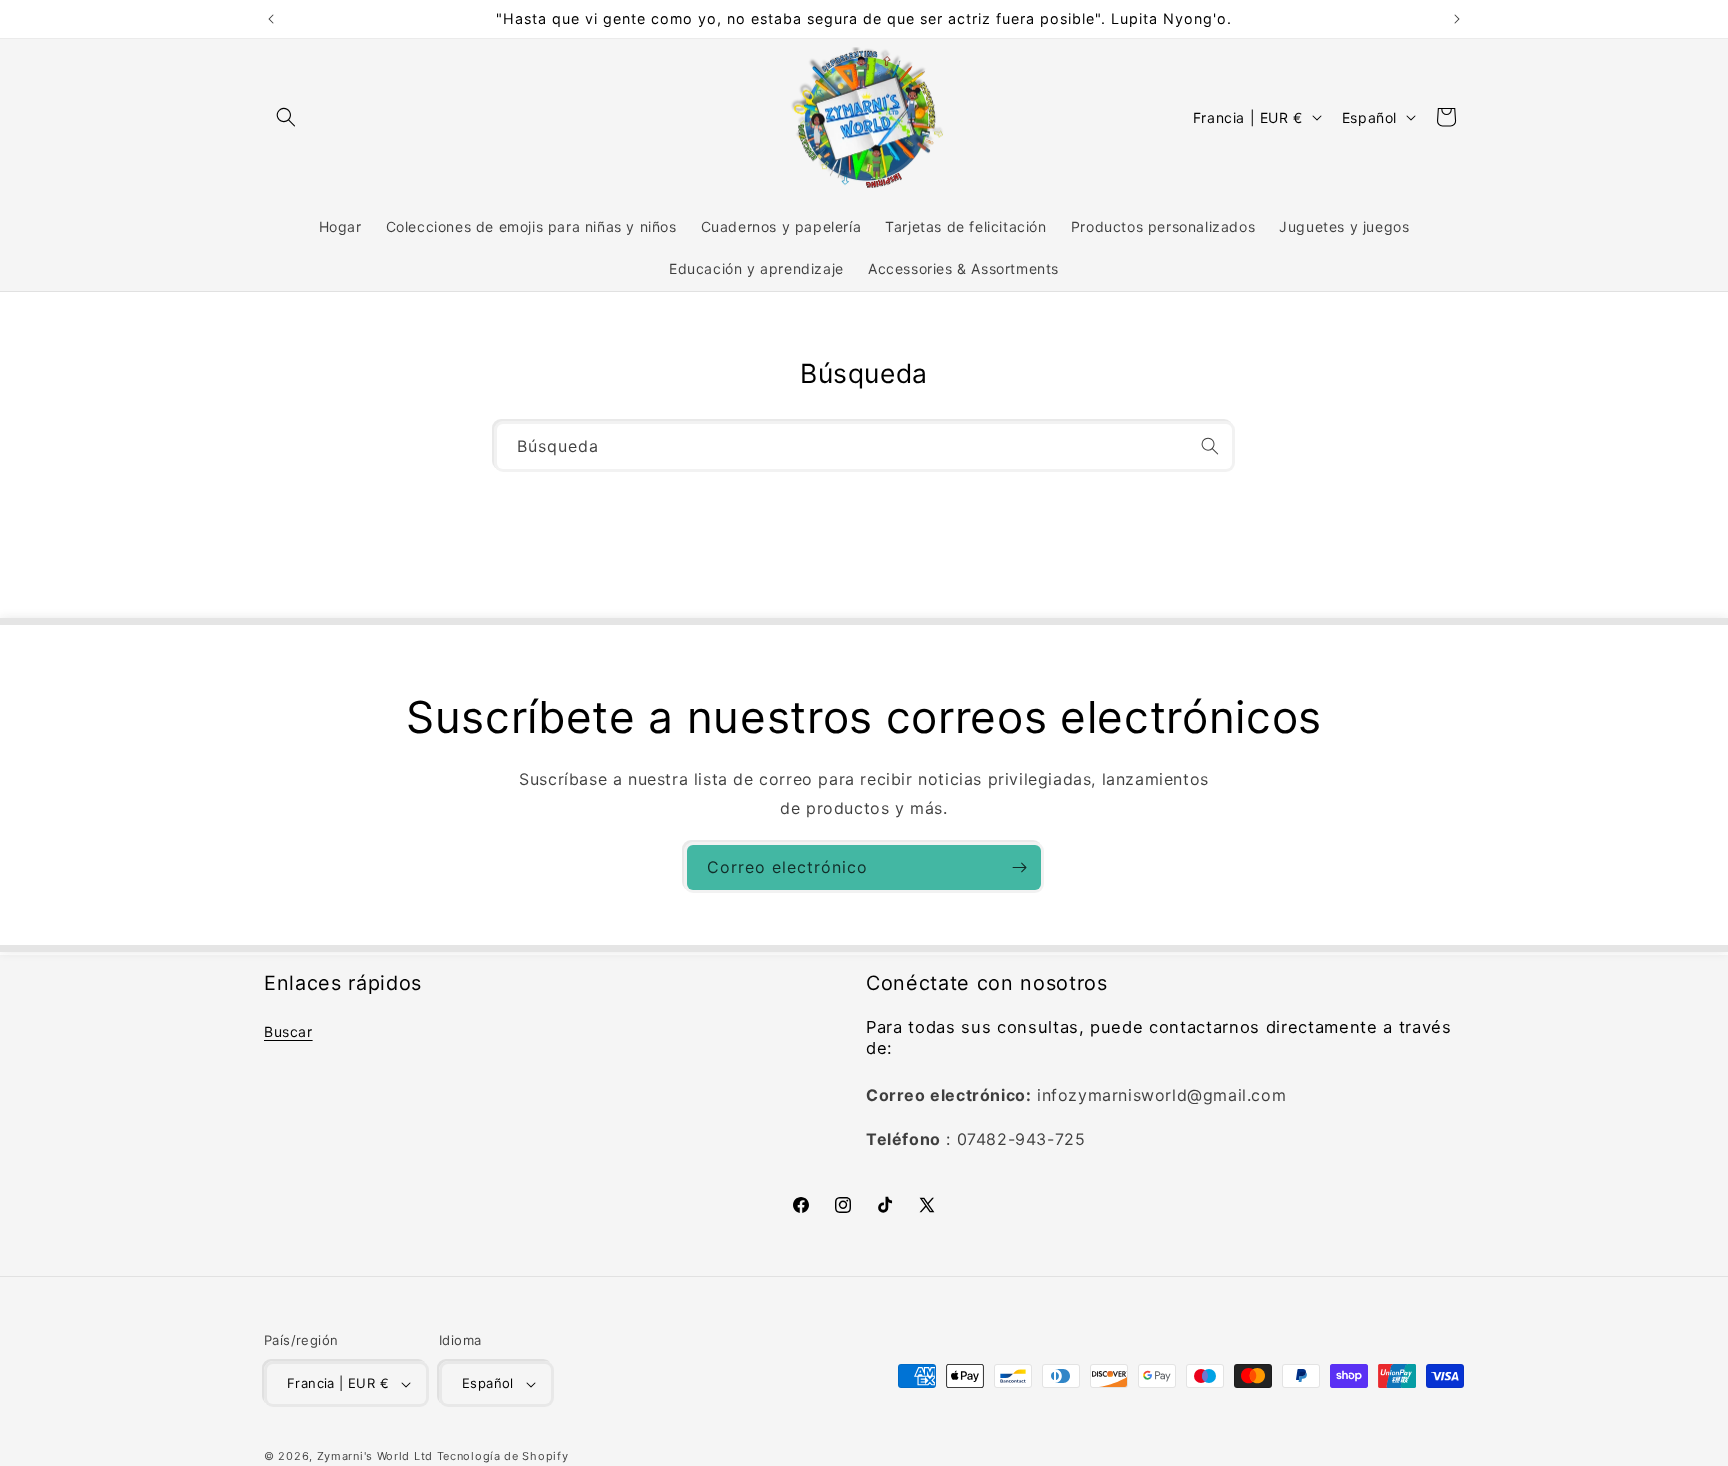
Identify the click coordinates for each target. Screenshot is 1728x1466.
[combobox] (864, 446)
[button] (286, 117)
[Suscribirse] (1019, 867)
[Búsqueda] (1210, 446)
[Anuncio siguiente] (1457, 19)
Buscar (288, 1031)
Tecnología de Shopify (503, 1456)
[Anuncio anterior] (271, 19)
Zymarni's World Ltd (375, 1456)
